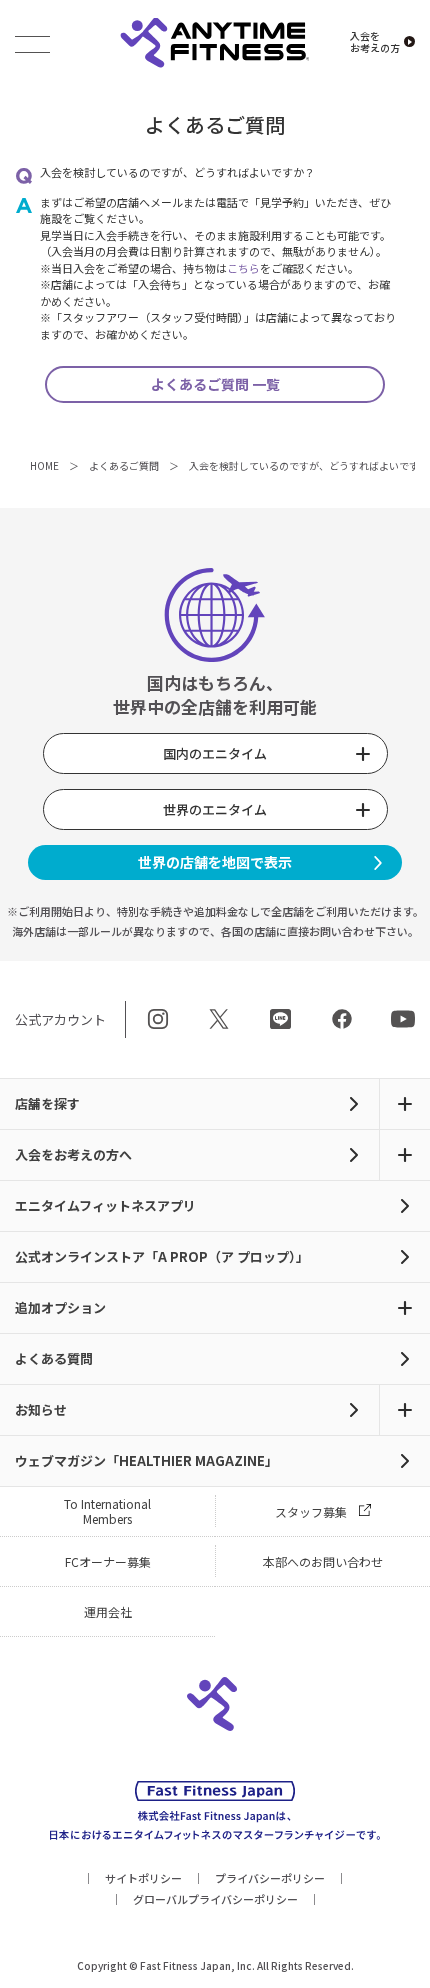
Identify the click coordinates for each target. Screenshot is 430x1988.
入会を (375, 42)
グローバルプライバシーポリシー (215, 1899)
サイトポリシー (143, 1878)
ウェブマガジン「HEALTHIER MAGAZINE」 (146, 1460)
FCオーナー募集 (108, 1561)
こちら (243, 268)
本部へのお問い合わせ (323, 1561)
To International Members (107, 1511)
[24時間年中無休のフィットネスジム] (214, 43)
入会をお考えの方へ (73, 1154)
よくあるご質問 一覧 (215, 384)
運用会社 (108, 1611)
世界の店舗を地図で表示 (215, 862)
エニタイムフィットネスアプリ (105, 1205)
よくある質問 (54, 1358)
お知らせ (41, 1409)
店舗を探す (47, 1103)
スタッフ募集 (311, 1511)
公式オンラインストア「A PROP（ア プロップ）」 (162, 1256)
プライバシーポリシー (270, 1878)
